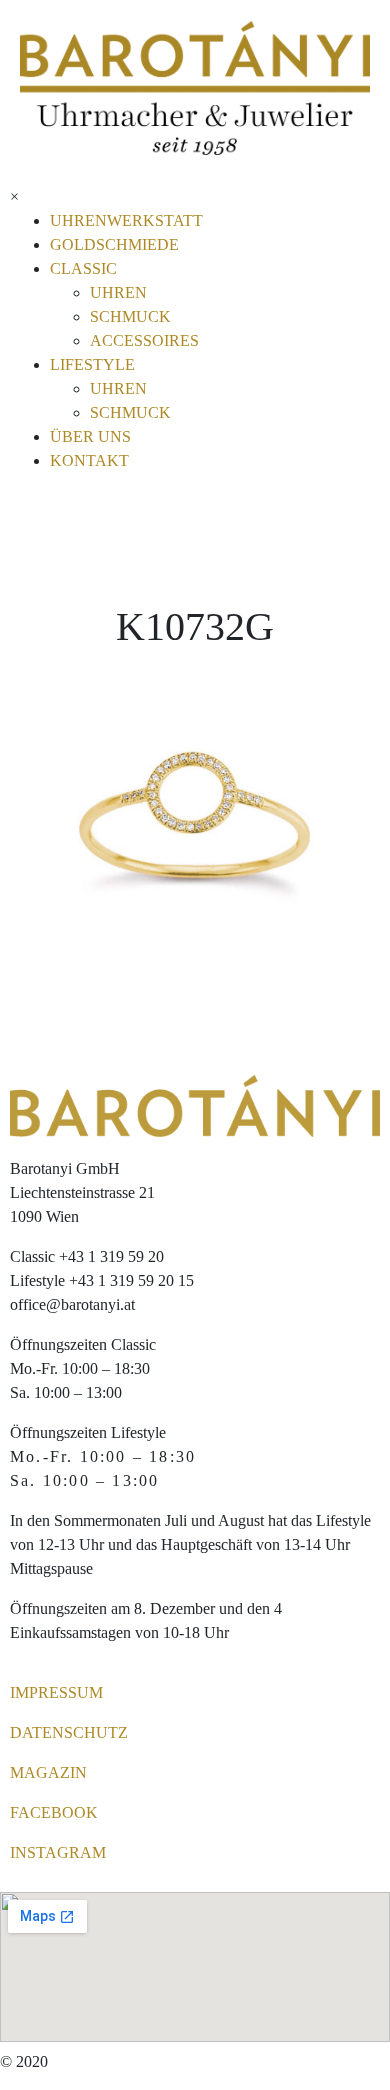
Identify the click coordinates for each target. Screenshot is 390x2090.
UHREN (118, 292)
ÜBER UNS (90, 436)
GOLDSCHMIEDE (114, 244)
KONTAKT (89, 460)
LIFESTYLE (92, 364)
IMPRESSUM (56, 1692)
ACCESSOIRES (144, 340)
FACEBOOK (54, 1812)
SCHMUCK (130, 316)
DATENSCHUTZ (69, 1732)
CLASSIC (83, 268)
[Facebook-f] (45, 200)
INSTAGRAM (58, 1852)
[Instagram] (99, 200)
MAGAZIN (48, 1772)
